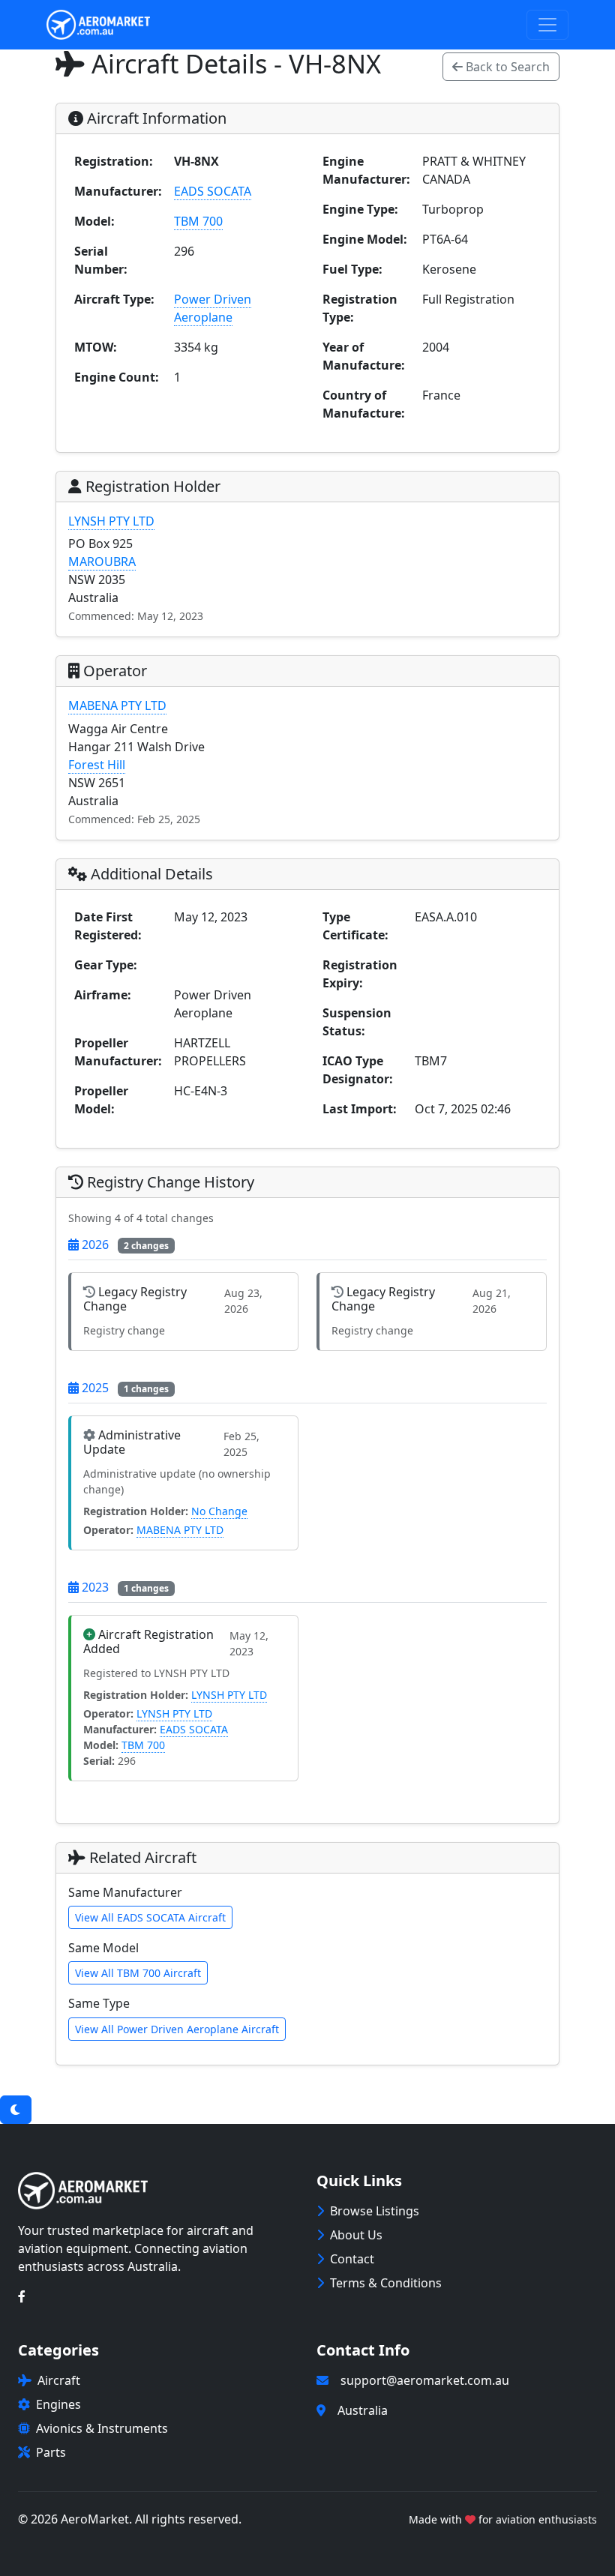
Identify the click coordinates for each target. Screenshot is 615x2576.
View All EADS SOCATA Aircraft (150, 1917)
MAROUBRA (102, 562)
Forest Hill (97, 765)
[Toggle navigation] (547, 25)
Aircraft (59, 2380)
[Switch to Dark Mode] (16, 2110)
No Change (219, 1511)
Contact (352, 2259)
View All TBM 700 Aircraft (138, 1973)
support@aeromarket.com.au (425, 2380)
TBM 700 (198, 221)
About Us (356, 2235)
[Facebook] (22, 2296)
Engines (58, 2404)
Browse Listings (375, 2211)
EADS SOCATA (213, 191)
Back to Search (506, 67)
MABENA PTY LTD (117, 705)
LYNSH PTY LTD (111, 521)
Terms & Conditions (386, 2283)
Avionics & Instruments (102, 2428)
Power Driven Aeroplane (213, 308)
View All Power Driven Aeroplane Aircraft (177, 2029)
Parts (51, 2452)
